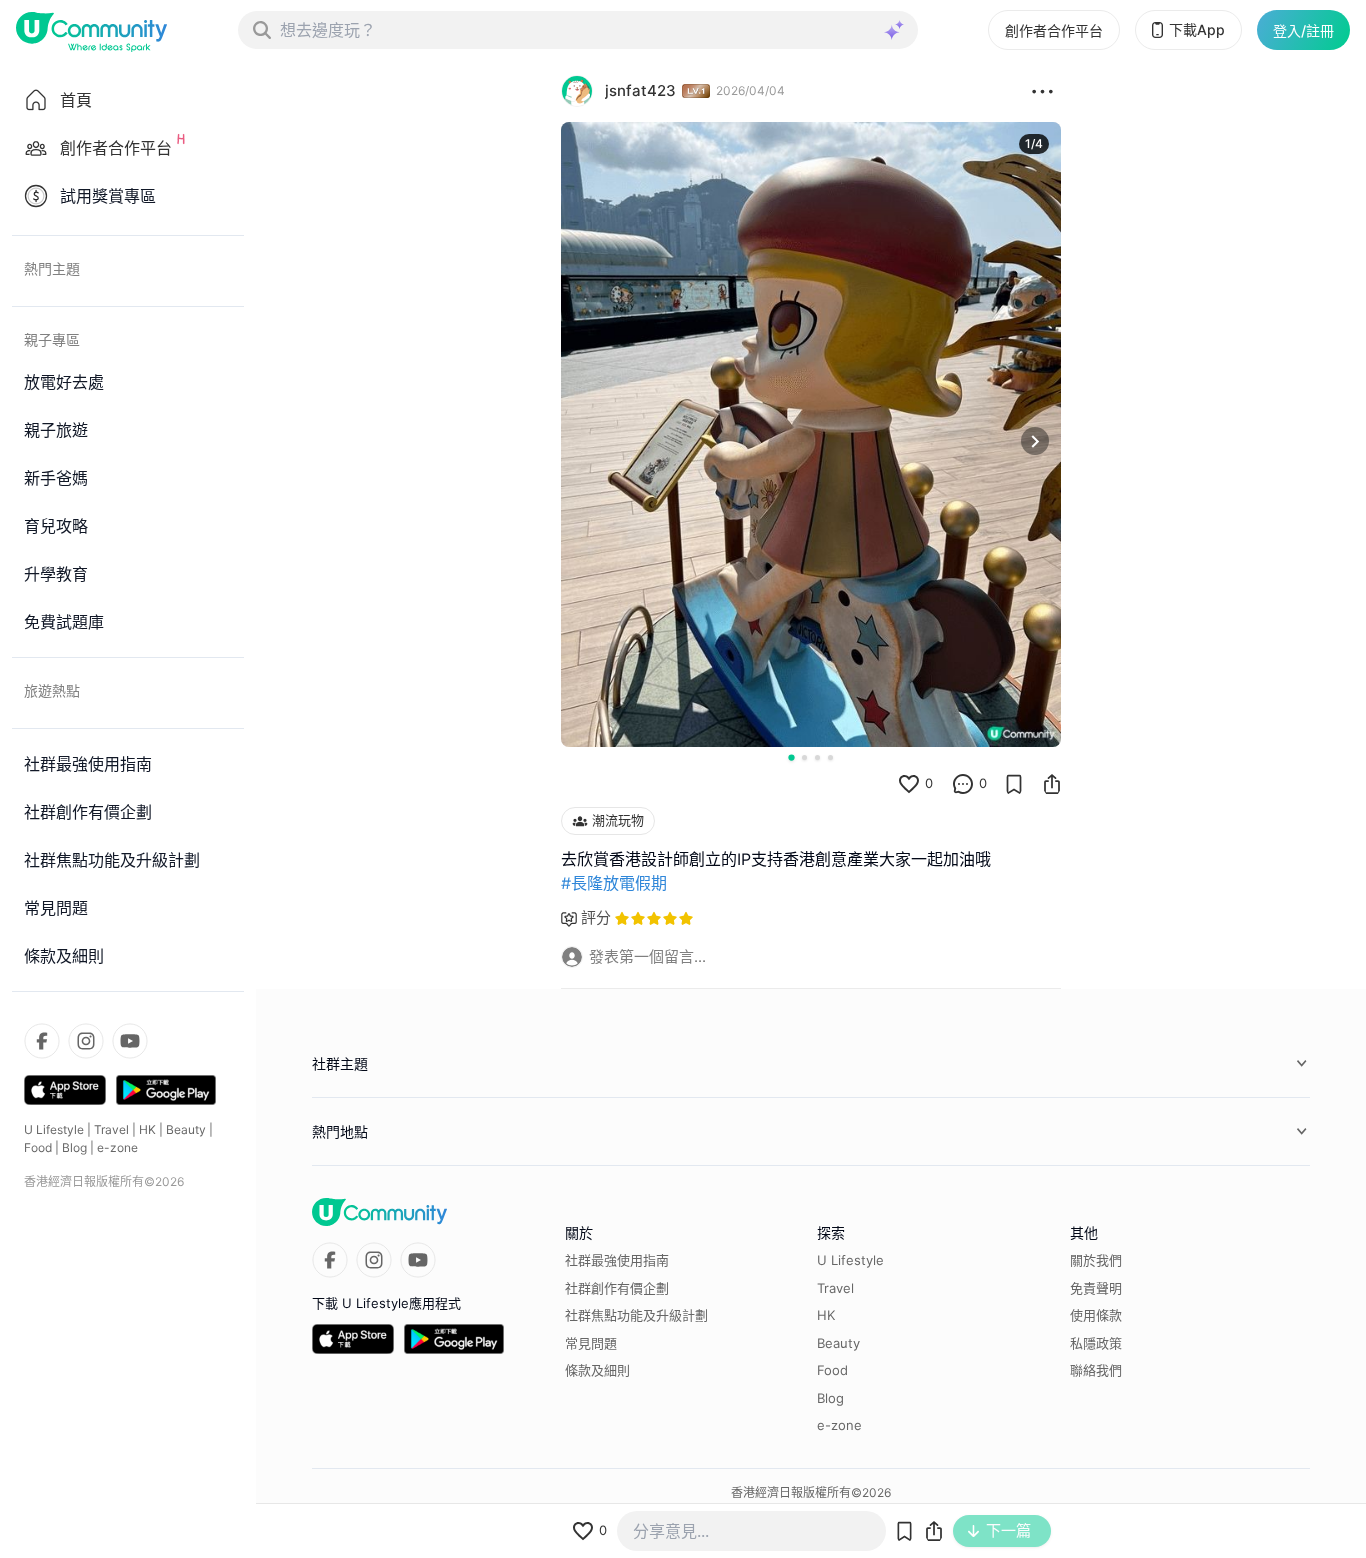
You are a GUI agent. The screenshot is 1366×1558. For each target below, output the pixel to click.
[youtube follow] (130, 1041)
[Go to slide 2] (804, 757)
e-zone (117, 1147)
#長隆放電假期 (614, 883)
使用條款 (1096, 1315)
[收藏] (1014, 784)
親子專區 (52, 339)
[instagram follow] (86, 1041)
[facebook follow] (42, 1041)
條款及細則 (597, 1370)
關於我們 (1096, 1260)
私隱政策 (1096, 1343)
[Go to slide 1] (791, 757)
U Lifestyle (54, 1129)
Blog (74, 1147)
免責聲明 (1096, 1288)
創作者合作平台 (1054, 30)
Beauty (186, 1129)
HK (147, 1129)
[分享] (1052, 784)
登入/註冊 (1303, 30)
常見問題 (591, 1343)
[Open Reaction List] (1042, 91)
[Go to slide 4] (830, 757)
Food (38, 1147)
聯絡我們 (1096, 1370)
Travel (111, 1129)
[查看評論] (963, 784)
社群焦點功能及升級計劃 (636, 1315)
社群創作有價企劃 (617, 1288)
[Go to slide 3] (817, 757)
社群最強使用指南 (617, 1260)
